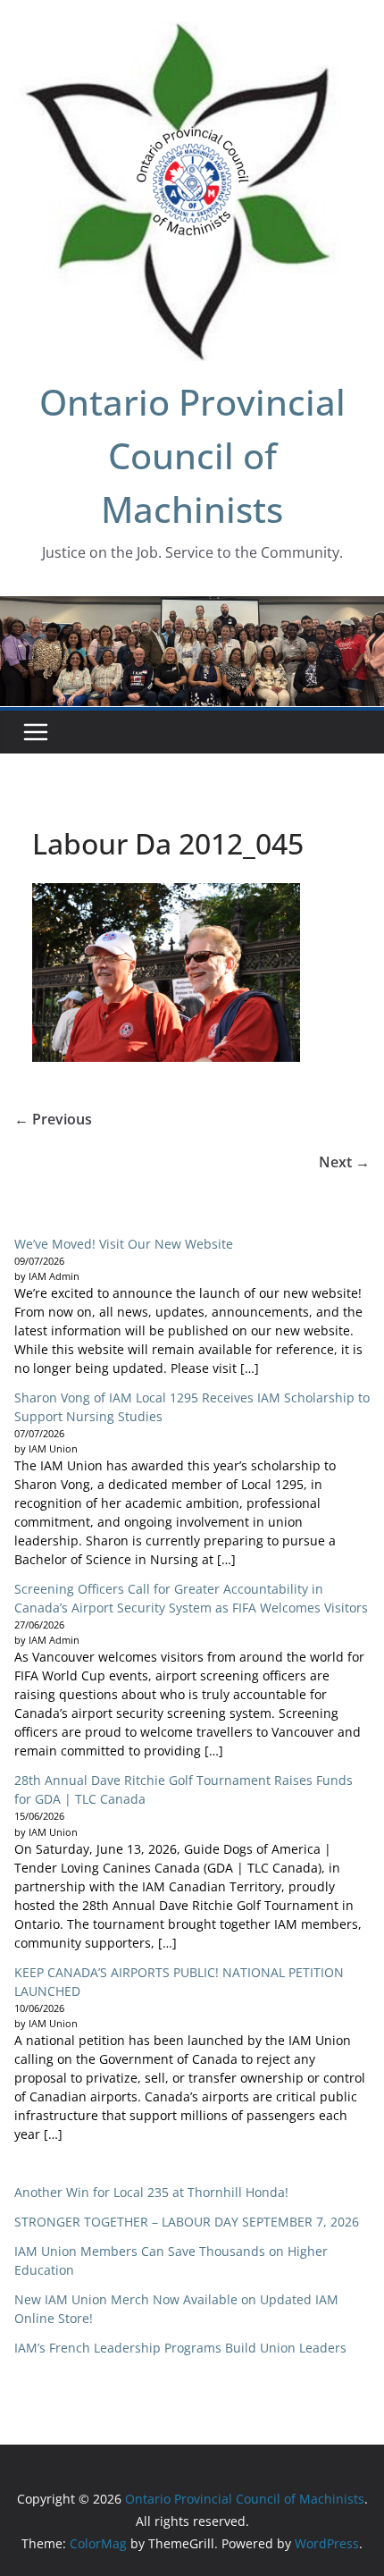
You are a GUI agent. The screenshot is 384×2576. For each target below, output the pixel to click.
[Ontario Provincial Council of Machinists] (192, 609)
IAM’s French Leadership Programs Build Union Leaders (180, 2348)
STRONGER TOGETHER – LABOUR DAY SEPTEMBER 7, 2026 (187, 2222)
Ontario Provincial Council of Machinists (192, 455)
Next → (344, 1162)
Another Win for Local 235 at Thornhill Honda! (151, 2192)
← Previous (53, 1119)
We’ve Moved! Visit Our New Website (124, 1244)
